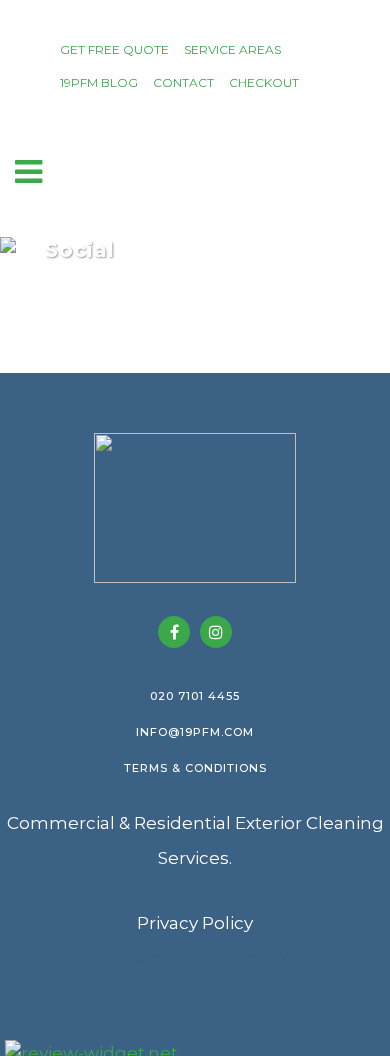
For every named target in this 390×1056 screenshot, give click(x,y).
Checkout (264, 82)
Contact (183, 82)
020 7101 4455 (195, 696)
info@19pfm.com (195, 732)
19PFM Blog (99, 82)
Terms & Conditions (195, 768)
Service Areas (232, 49)
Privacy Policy (195, 923)
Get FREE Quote (114, 49)
